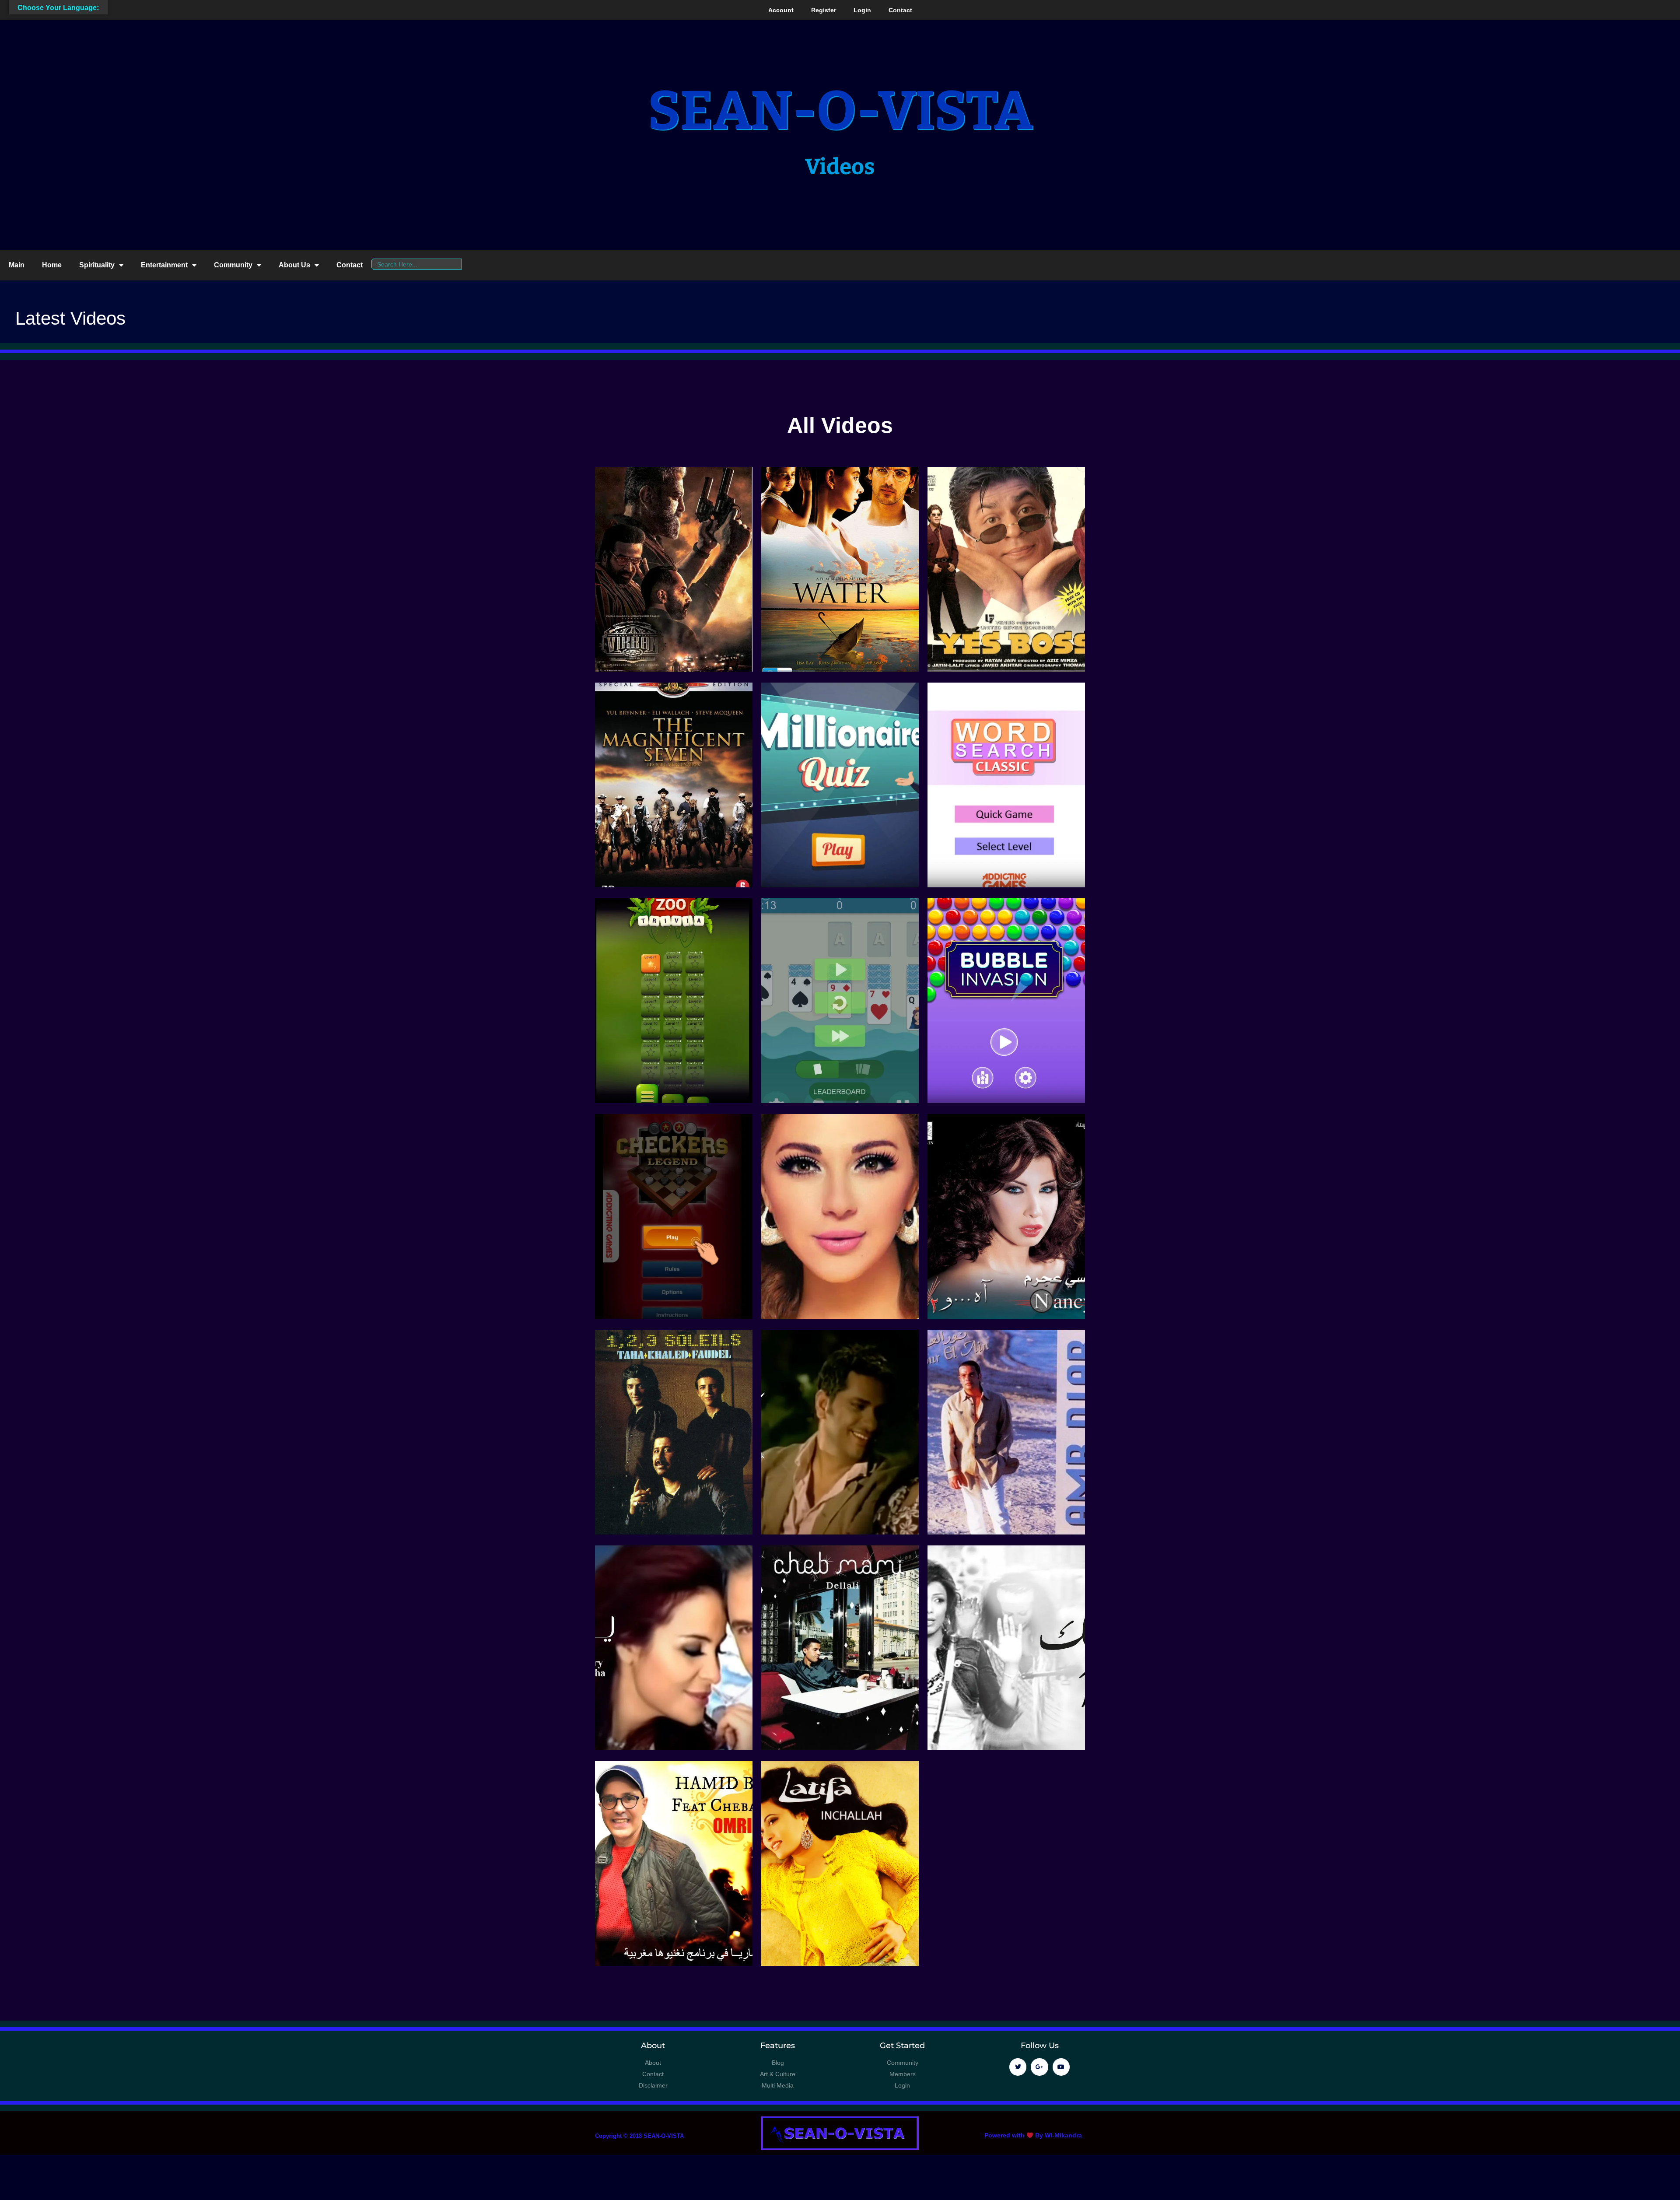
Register (824, 10)
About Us (294, 265)
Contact (900, 10)
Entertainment (164, 265)
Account (781, 10)
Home (52, 265)
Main (17, 265)
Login (862, 10)
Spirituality (97, 265)
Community (233, 265)
